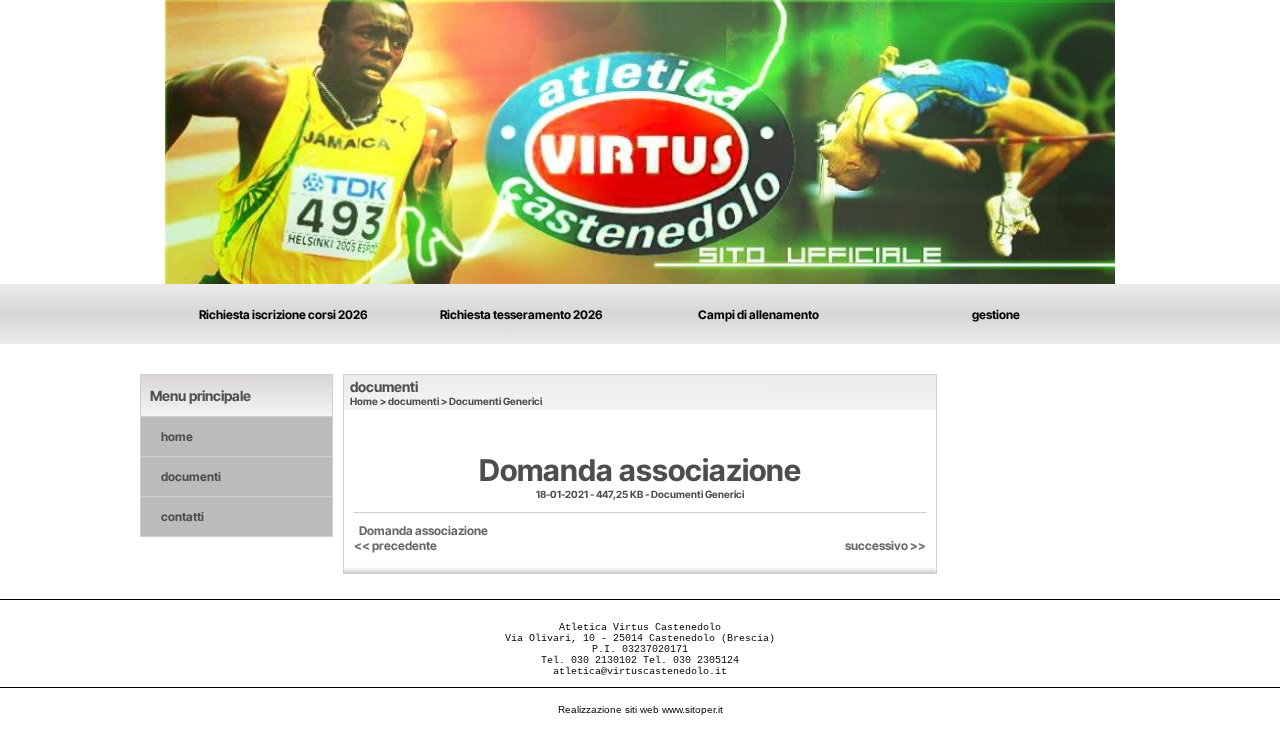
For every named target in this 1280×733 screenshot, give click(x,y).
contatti (182, 516)
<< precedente (395, 545)
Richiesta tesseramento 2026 (521, 314)
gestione (996, 314)
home (177, 436)
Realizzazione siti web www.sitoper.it (640, 709)
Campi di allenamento (758, 314)
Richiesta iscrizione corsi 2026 (283, 314)
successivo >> (885, 545)
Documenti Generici (495, 401)
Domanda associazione (423, 530)
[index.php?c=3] (640, 140)
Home (364, 401)
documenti (191, 476)
